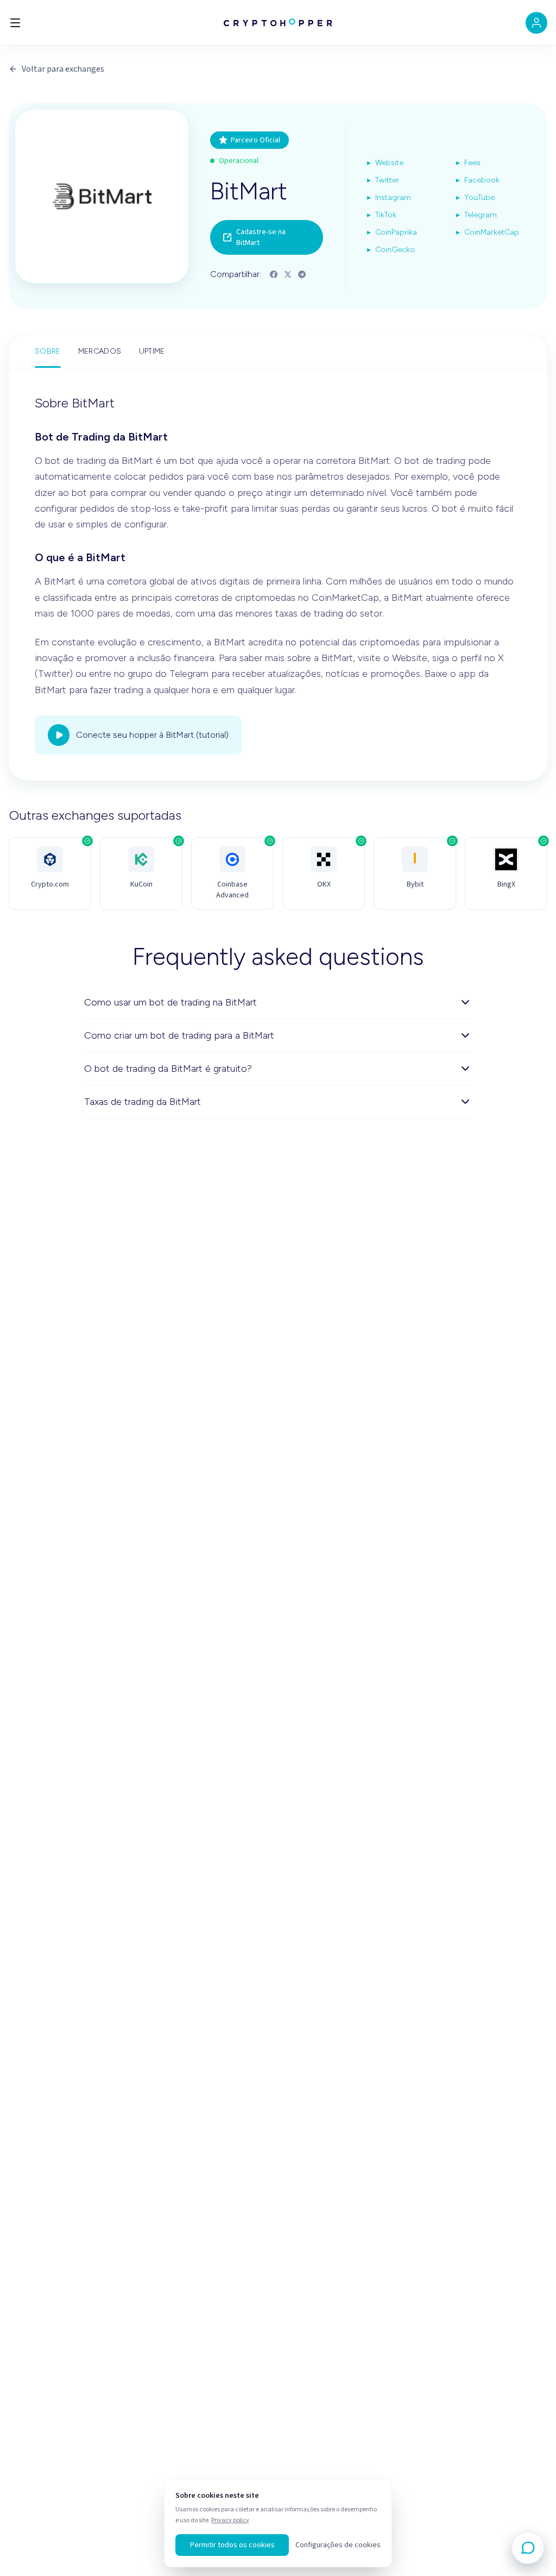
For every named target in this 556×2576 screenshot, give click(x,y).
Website (385, 163)
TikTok (382, 215)
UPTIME (152, 351)
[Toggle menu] (15, 23)
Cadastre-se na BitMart (261, 237)
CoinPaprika (392, 232)
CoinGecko (391, 250)
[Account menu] (536, 23)
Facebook (478, 180)
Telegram (476, 215)
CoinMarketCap (488, 232)
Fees (468, 163)
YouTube (475, 197)
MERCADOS (100, 351)
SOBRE (48, 351)
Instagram (389, 197)
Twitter (383, 180)
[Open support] (528, 2548)
